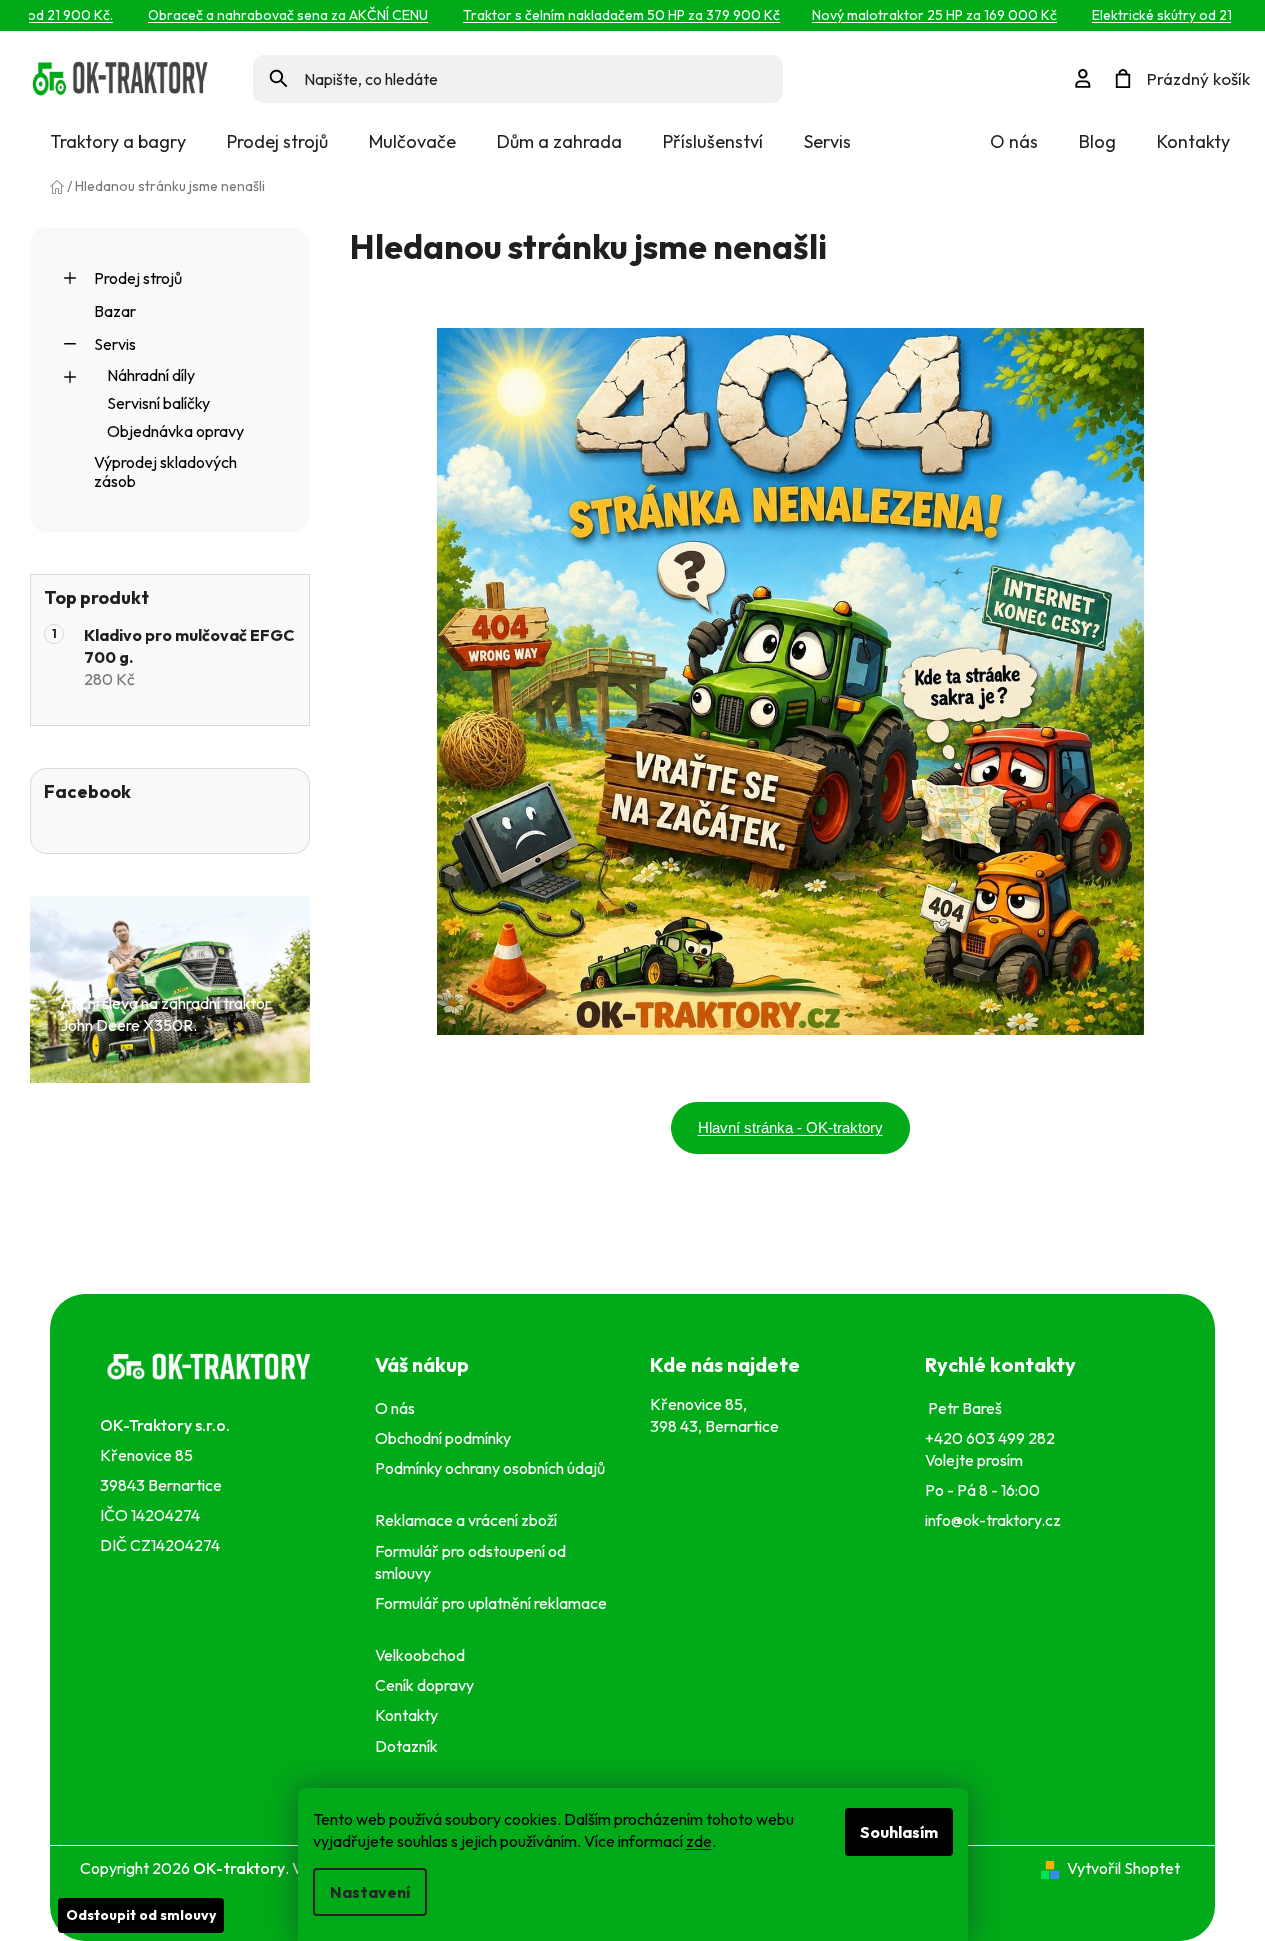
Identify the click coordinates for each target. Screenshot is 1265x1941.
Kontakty (1193, 141)
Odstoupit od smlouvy (141, 1915)
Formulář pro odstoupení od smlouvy (470, 1562)
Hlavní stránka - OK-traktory (790, 1127)
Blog (1097, 141)
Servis (115, 344)
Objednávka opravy (175, 431)
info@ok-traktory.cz (993, 1520)
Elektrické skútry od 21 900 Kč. (1164, 15)
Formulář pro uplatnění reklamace (491, 1614)
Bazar (115, 311)
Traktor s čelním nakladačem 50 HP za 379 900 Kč (597, 15)
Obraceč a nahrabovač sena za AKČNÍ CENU (264, 15)
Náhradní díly (151, 375)
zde (699, 1841)
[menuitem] (118, 142)
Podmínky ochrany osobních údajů (490, 1479)
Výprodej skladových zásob (165, 471)
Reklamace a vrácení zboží (469, 1520)
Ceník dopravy (424, 1685)
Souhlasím (899, 1832)
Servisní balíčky (158, 403)
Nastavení (370, 1892)
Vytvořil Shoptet (1123, 1868)
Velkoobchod (423, 1655)
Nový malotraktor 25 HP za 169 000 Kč (910, 15)
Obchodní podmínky (443, 1438)
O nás (1014, 141)
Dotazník (406, 1746)
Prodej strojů (138, 278)
